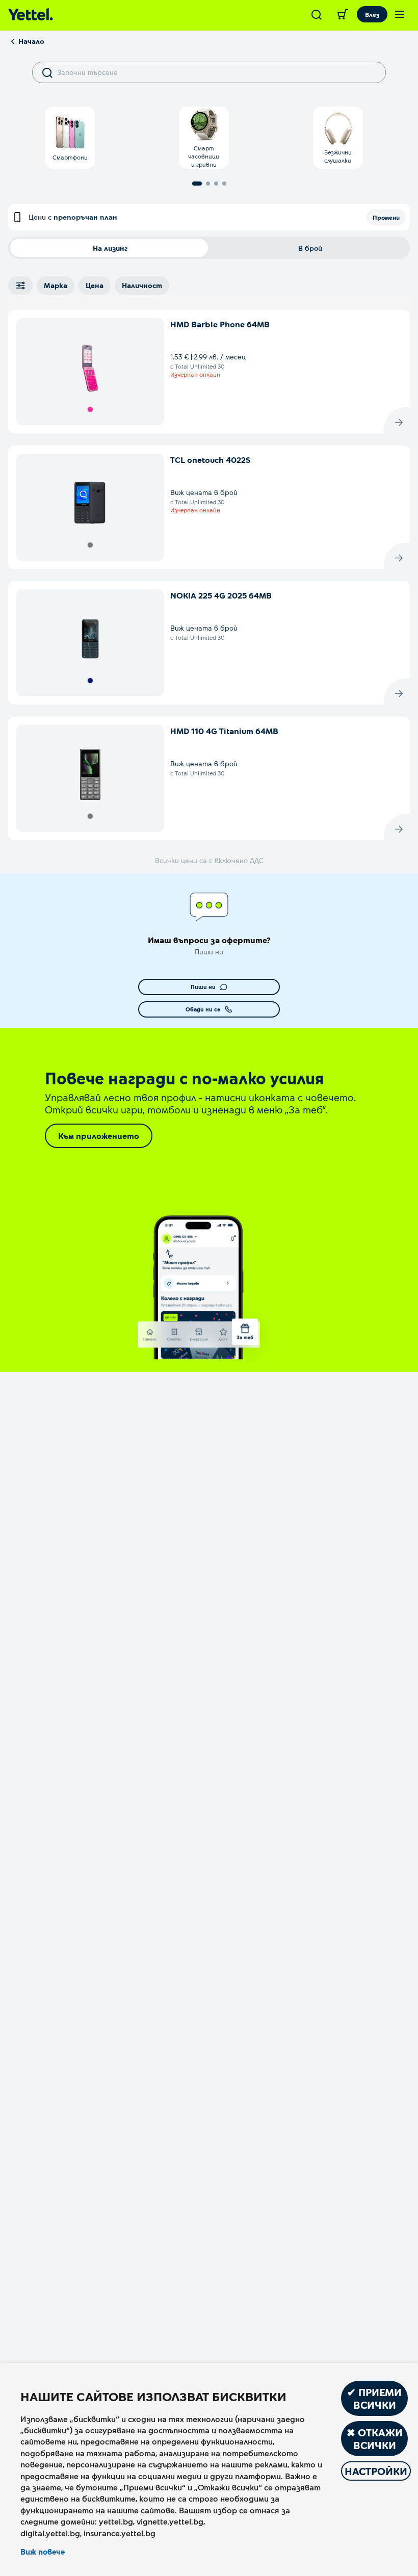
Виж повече (43, 2552)
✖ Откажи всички (375, 2439)
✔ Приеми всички (374, 2398)
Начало (31, 41)
